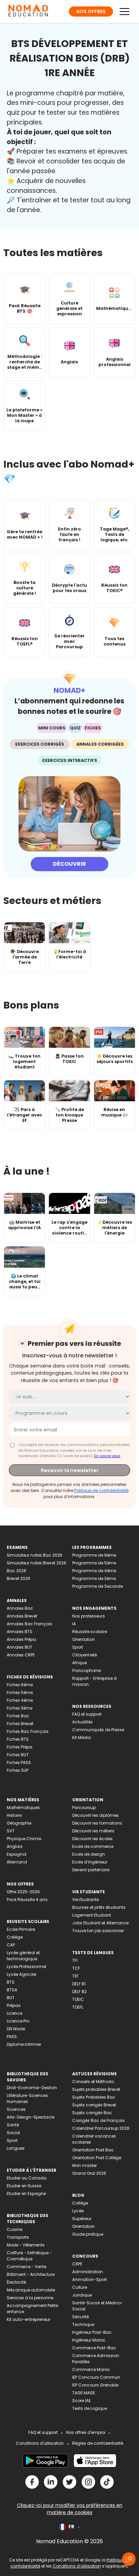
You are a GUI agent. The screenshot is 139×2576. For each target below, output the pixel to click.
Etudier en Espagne (26, 2194)
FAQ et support (87, 1714)
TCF (76, 1968)
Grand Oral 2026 (89, 2173)
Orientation (84, 1639)
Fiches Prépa (20, 1747)
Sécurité (80, 2317)
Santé (13, 2125)
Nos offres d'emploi (86, 2432)
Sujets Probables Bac (94, 2097)
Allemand (17, 1862)
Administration (88, 2272)
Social (13, 2133)
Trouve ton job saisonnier (98, 1931)
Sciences (16, 2109)
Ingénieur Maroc (89, 2340)
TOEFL (78, 2007)
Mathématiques (23, 1807)
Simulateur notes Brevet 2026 (37, 1563)
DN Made (16, 2029)
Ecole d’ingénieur (90, 1862)
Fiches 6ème (20, 1685)
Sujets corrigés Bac (92, 2113)
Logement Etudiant (92, 1915)
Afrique (79, 1663)
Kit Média (81, 1737)
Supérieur (82, 2219)
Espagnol (17, 1854)
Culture (80, 2287)
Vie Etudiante (86, 1900)
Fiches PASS (19, 1762)
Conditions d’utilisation (77, 2566)
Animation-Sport (90, 2279)
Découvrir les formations (97, 1823)
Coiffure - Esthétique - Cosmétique (29, 2256)
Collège (15, 1937)
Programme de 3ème (94, 1578)
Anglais (15, 1846)
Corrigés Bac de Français (99, 2120)
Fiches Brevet (20, 1724)
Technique (83, 2324)
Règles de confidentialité (98, 2443)
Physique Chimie (24, 1839)
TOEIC (78, 1999)
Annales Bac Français (30, 1624)
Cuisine (15, 2229)
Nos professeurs (89, 1616)
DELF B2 (79, 1992)
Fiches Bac (18, 1716)
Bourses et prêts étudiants (99, 1907)
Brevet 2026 (19, 1578)
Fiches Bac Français (28, 1731)
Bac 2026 (17, 1571)
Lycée (78, 2211)
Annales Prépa (21, 1639)
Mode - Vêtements (26, 2245)
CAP (11, 1945)
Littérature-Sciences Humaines (27, 2098)
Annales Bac (20, 1608)
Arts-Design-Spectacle (31, 2117)
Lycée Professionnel (26, 1967)
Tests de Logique (90, 2408)
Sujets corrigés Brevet (94, 2105)
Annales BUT (20, 1647)
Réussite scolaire (90, 1632)
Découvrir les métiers (93, 1831)
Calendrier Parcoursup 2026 (101, 2128)
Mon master (85, 2165)
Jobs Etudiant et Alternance (100, 1923)
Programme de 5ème (94, 1563)
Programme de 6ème (94, 1555)
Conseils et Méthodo (93, 2082)
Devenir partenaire (91, 1870)
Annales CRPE (21, 1655)
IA (74, 1624)
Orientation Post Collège (97, 2158)
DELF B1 (79, 1984)
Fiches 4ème (20, 1700)
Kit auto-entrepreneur (29, 2319)
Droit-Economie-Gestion (32, 2088)
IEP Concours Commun (96, 2377)
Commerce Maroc (91, 2369)
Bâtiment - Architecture (31, 2274)
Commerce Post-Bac (94, 2348)
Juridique (82, 2295)
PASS (12, 2037)
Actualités (82, 1722)
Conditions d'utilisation (40, 2443)
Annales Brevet (22, 1616)
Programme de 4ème (94, 1571)
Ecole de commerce (93, 1846)
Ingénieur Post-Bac (92, 2332)
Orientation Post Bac (93, 2150)
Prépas (14, 2005)
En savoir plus (107, 1456)
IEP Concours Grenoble (95, 2385)
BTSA (12, 1990)
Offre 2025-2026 (23, 1892)
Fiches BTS (18, 1739)
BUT (11, 1998)
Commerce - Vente (26, 2267)
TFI (75, 1960)
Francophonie (87, 1670)
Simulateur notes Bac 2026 (35, 1555)
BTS (11, 1982)
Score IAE (81, 2401)
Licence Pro (18, 2021)
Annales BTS (20, 1632)
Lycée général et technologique (23, 1956)
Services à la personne (30, 2298)
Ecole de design (89, 1854)
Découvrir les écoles (92, 1839)
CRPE (77, 2264)
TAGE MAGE (84, 2393)
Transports (18, 2237)
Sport (78, 1647)
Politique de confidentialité (101, 1490)
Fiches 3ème (20, 1708)
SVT (11, 1831)
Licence (15, 2013)
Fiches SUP (18, 1770)
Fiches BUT (18, 1755)
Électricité (16, 2282)
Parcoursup (84, 1807)
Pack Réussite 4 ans (27, 1900)
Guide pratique (88, 2234)
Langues (16, 2148)
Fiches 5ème (20, 1692)
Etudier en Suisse (24, 2186)
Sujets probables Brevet (96, 2089)
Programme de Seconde (98, 1586)
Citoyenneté (85, 1655)
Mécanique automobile (31, 2290)
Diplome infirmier (24, 2044)
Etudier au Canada (27, 2178)
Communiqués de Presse (98, 1730)
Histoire (14, 1815)
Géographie (19, 1823)
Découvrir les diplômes (95, 1815)
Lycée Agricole (21, 1974)
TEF (75, 1976)
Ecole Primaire (21, 1929)
